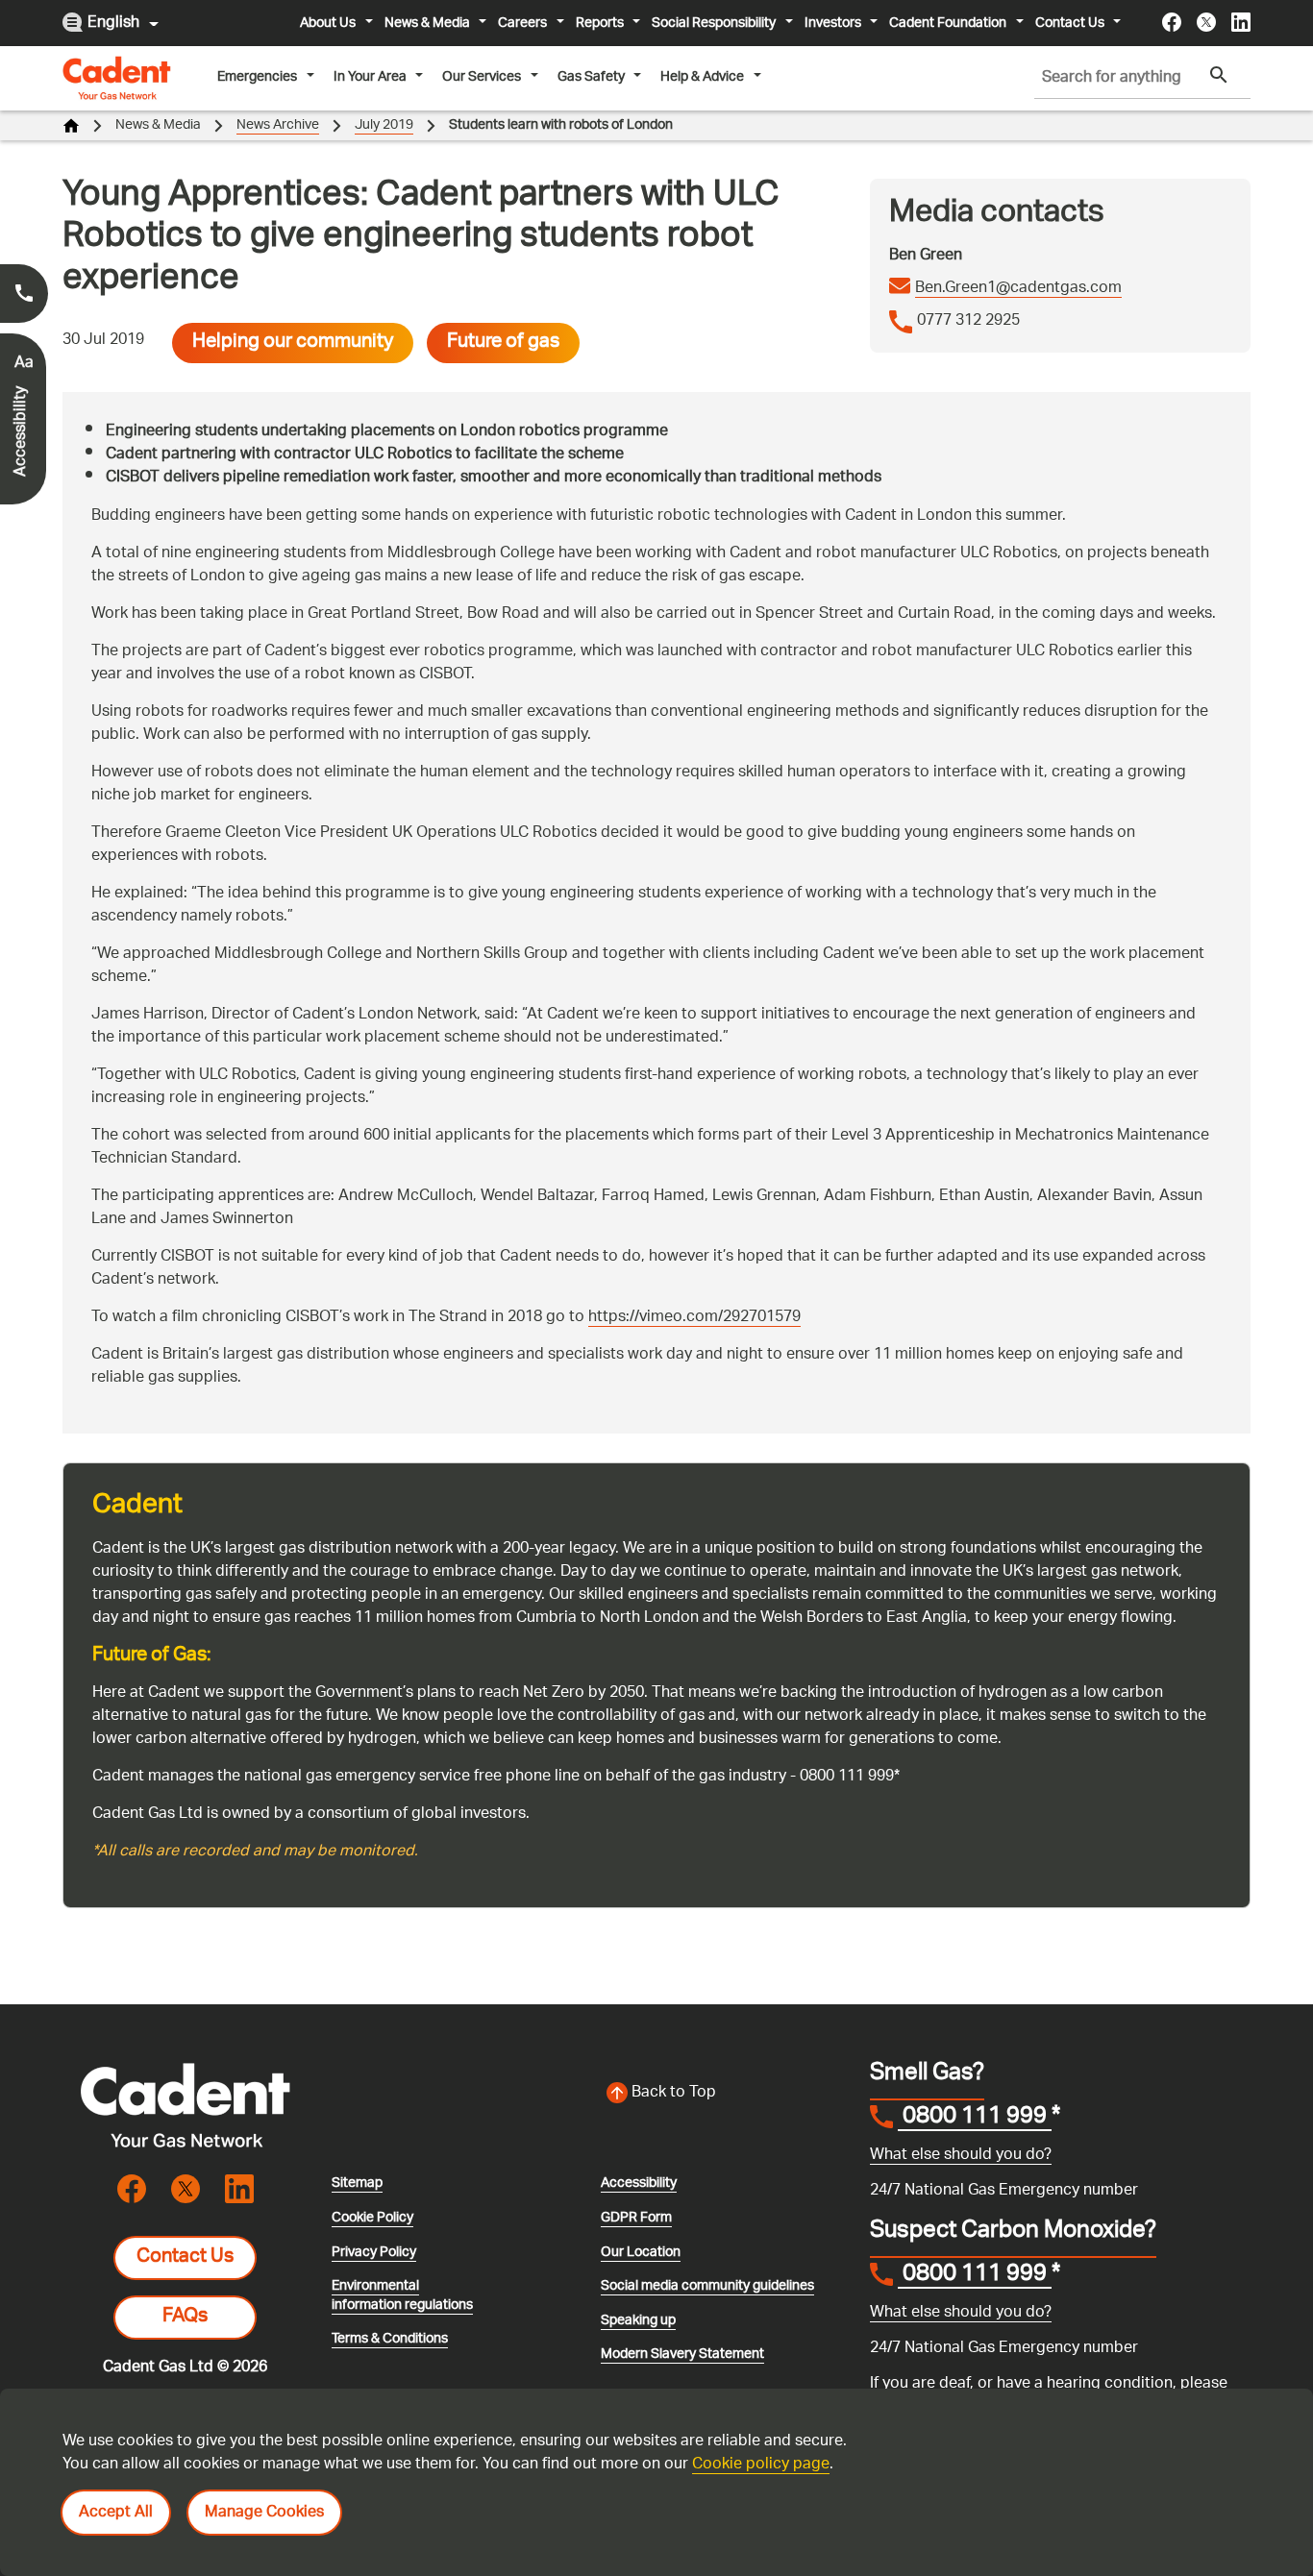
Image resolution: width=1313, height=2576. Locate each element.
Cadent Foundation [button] (948, 23)
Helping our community (293, 343)
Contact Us (185, 2258)
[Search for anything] (1219, 75)
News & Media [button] (427, 23)
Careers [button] (522, 23)
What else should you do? (961, 2156)
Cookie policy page (761, 2465)
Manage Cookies (264, 2513)
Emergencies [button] (257, 77)
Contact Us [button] (1070, 23)
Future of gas (503, 343)
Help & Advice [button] (702, 77)
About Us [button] (328, 23)
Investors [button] (833, 23)
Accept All (116, 2513)
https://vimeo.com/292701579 (694, 1318)
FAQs (185, 2318)
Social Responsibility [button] (714, 23)
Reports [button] (600, 23)
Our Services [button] (482, 77)
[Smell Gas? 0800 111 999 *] (24, 294)
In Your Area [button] (370, 77)
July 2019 (384, 125)
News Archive (278, 125)
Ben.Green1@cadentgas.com (1018, 289)
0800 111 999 (975, 2119)
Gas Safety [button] (591, 77)
